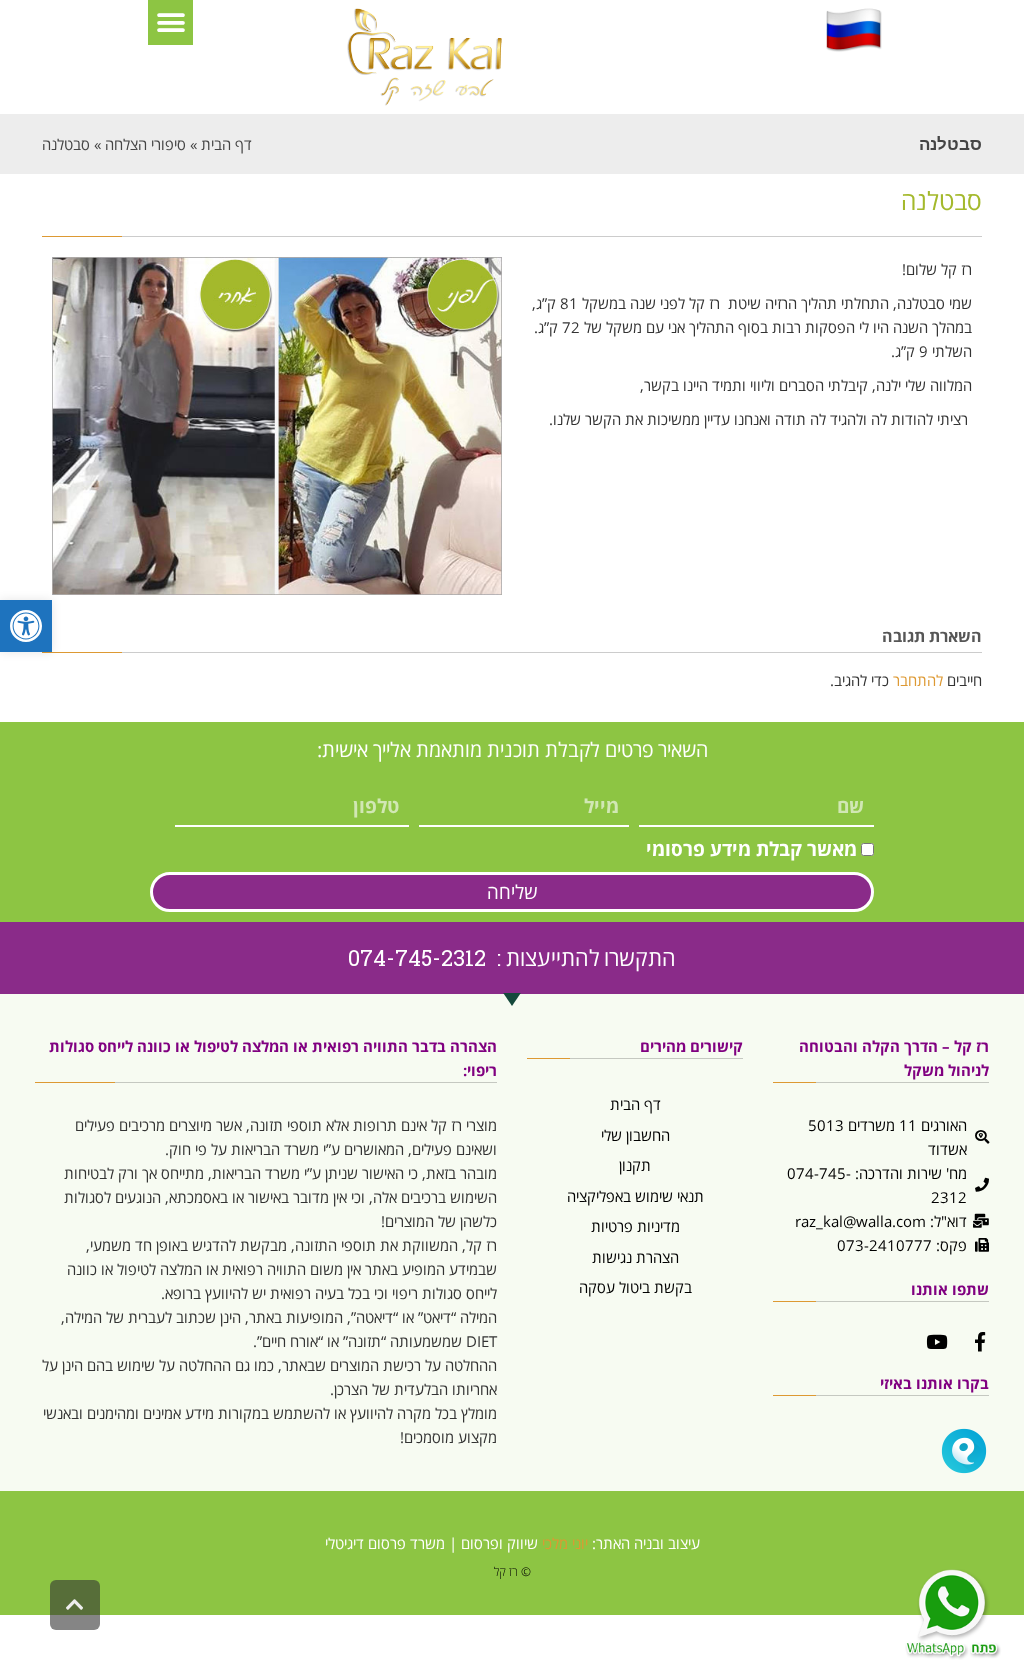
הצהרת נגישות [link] (635, 1257)
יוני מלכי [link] (565, 1543)
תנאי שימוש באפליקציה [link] (635, 1196)
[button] (170, 22)
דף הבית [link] (635, 1104)
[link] (26, 626)
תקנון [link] (635, 1165)
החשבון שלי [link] (635, 1135)
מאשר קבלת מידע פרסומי (751, 849)
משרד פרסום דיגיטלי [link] (385, 1543)
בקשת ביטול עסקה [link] (635, 1287)
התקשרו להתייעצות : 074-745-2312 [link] (512, 957)
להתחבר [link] (918, 680)
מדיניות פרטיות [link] (635, 1226)
